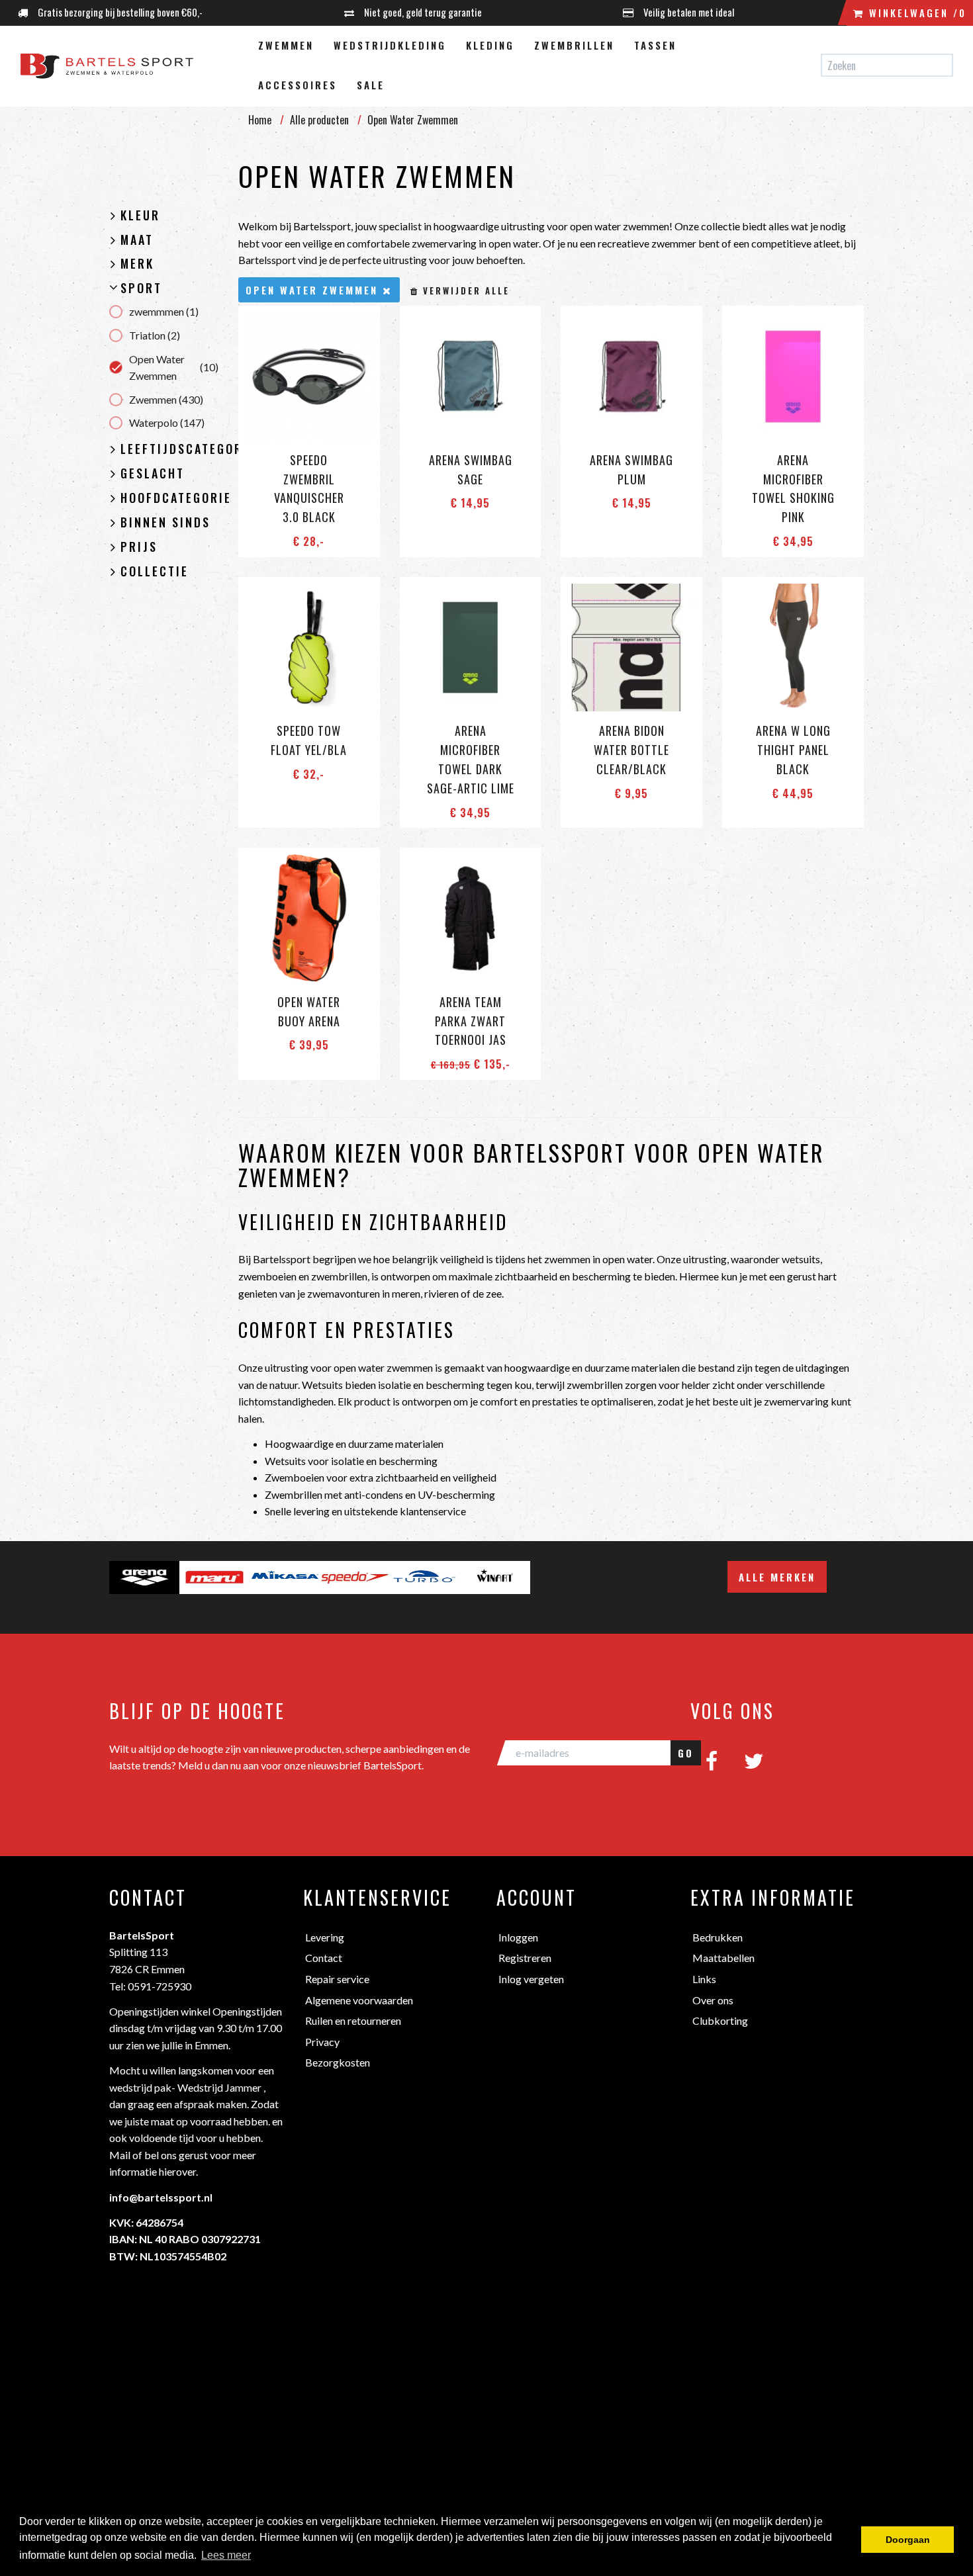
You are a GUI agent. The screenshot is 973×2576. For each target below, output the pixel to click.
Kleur (140, 216)
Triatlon (155, 335)
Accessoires (298, 85)
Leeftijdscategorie (169, 449)
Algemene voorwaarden (359, 2000)
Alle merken (777, 1577)
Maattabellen (723, 1958)
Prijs (139, 547)
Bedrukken (718, 1937)
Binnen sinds (165, 523)
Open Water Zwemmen (174, 368)
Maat (137, 240)
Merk (137, 264)
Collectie (155, 572)
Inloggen (518, 1937)
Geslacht (153, 474)
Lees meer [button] (226, 2555)
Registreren (525, 1958)
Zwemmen (286, 45)
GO (686, 1753)
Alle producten (319, 120)
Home (260, 120)
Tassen (655, 45)
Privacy (322, 2042)
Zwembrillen (574, 45)
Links (704, 1979)
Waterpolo (167, 422)
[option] (144, 1577)
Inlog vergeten (531, 1979)
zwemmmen (164, 311)
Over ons (713, 2000)
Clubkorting (720, 2021)
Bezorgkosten (338, 2062)
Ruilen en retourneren (353, 2021)
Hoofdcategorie (169, 498)
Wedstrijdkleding (390, 45)
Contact (324, 1958)
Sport (141, 289)
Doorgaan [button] (908, 2540)
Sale (371, 85)
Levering (325, 1937)
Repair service (337, 1979)
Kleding (490, 45)
